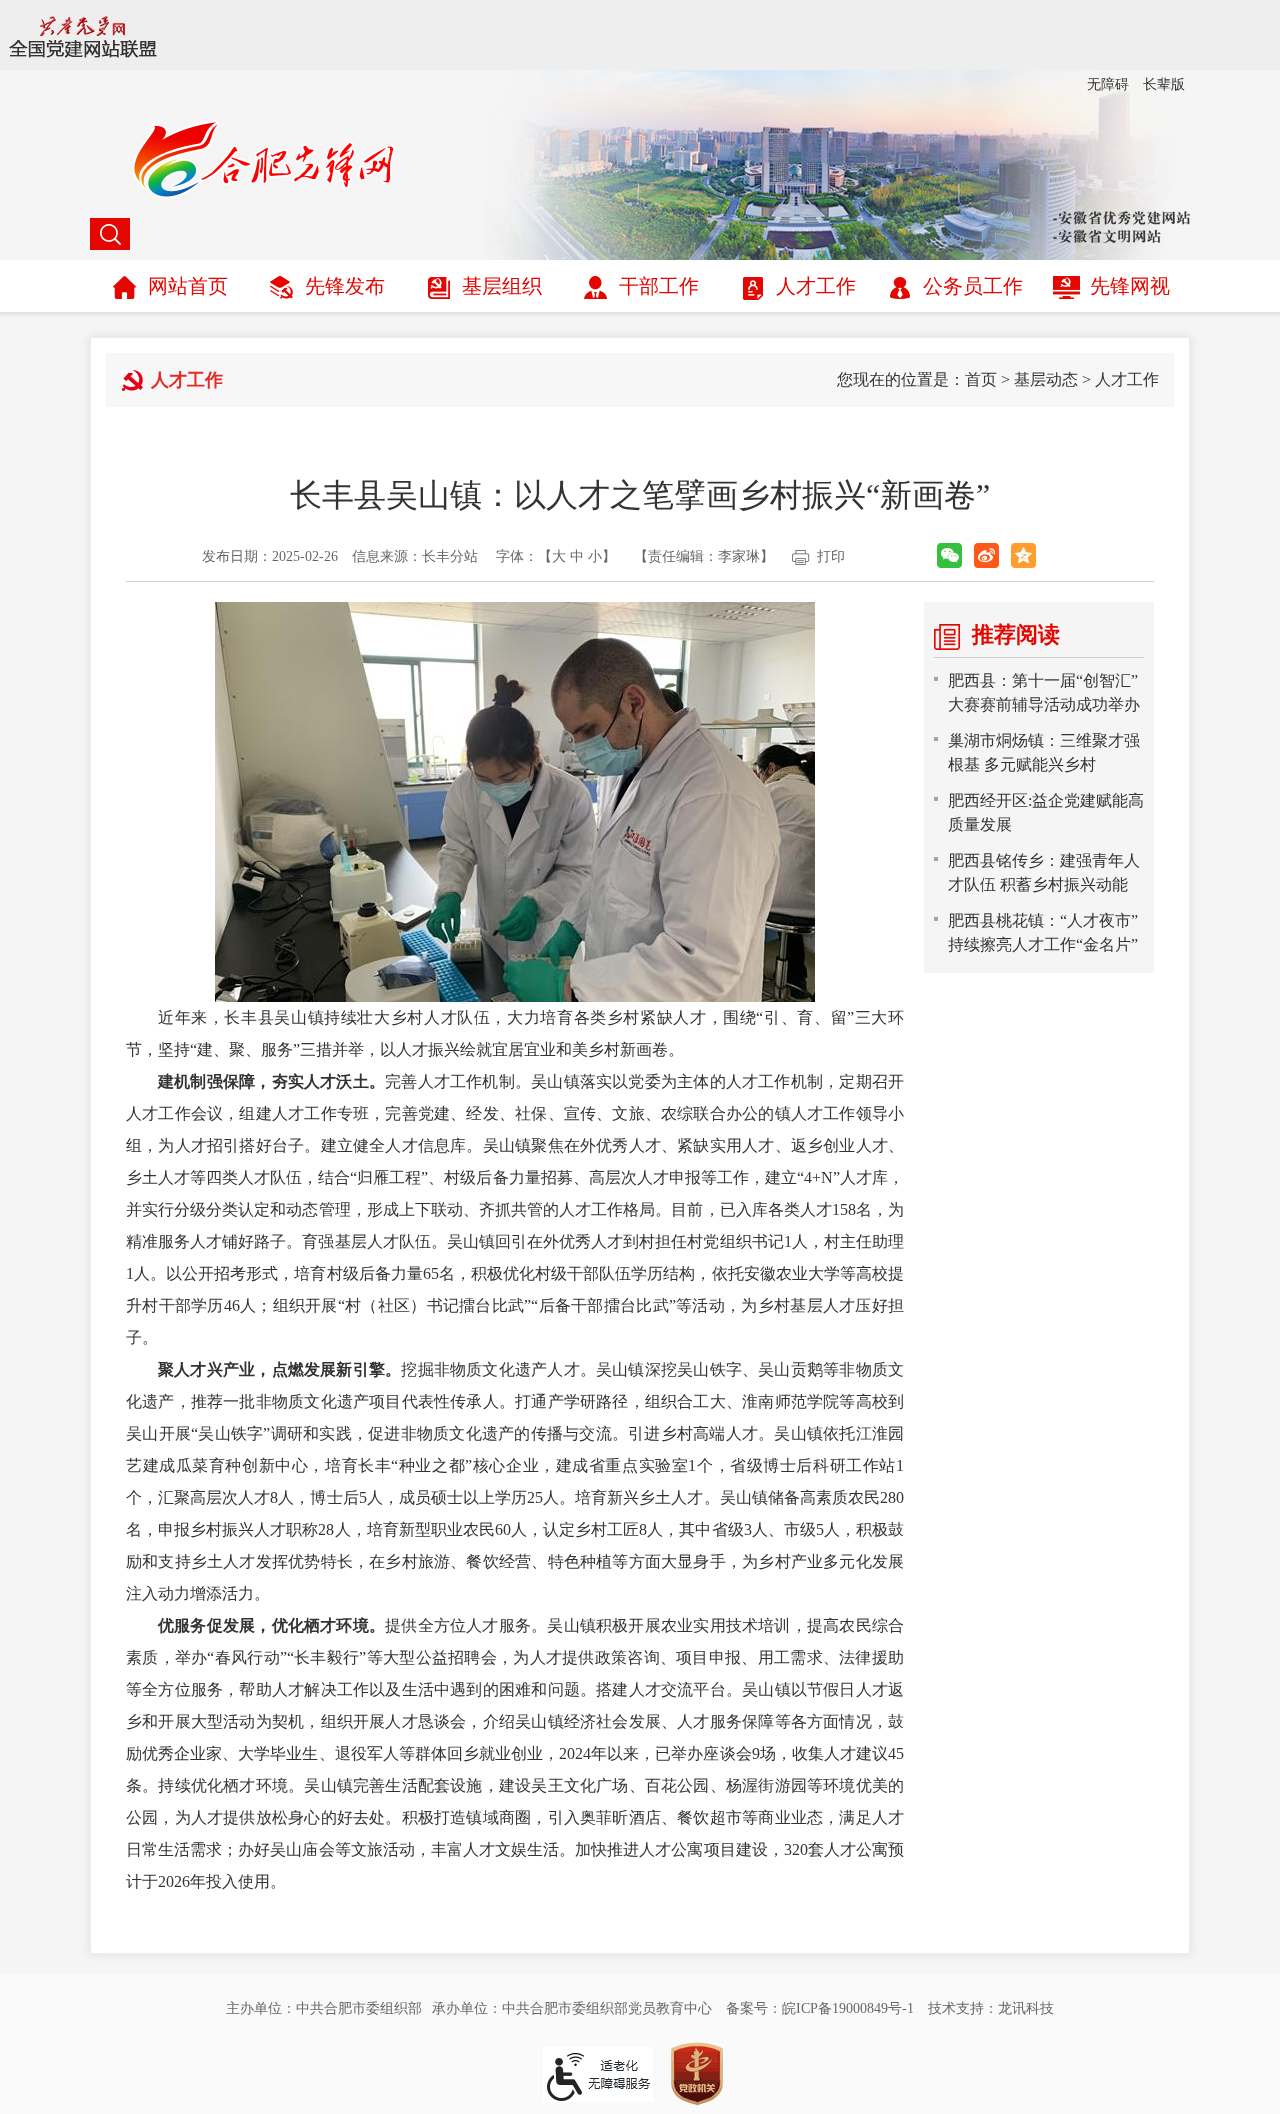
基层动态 (1046, 379)
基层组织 (502, 286)
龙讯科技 (1026, 2008)
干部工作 (659, 286)
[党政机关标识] (697, 2072)
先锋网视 (1130, 286)
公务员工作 (973, 286)
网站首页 (188, 286)
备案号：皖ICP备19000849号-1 (820, 2008)
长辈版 (1164, 84)
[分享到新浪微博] (986, 555)
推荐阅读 (1016, 634)
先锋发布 (345, 286)
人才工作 (816, 286)
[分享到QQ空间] (1023, 555)
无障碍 (1108, 84)
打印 (831, 556)
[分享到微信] (949, 555)
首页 (981, 379)
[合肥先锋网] (640, 163)
